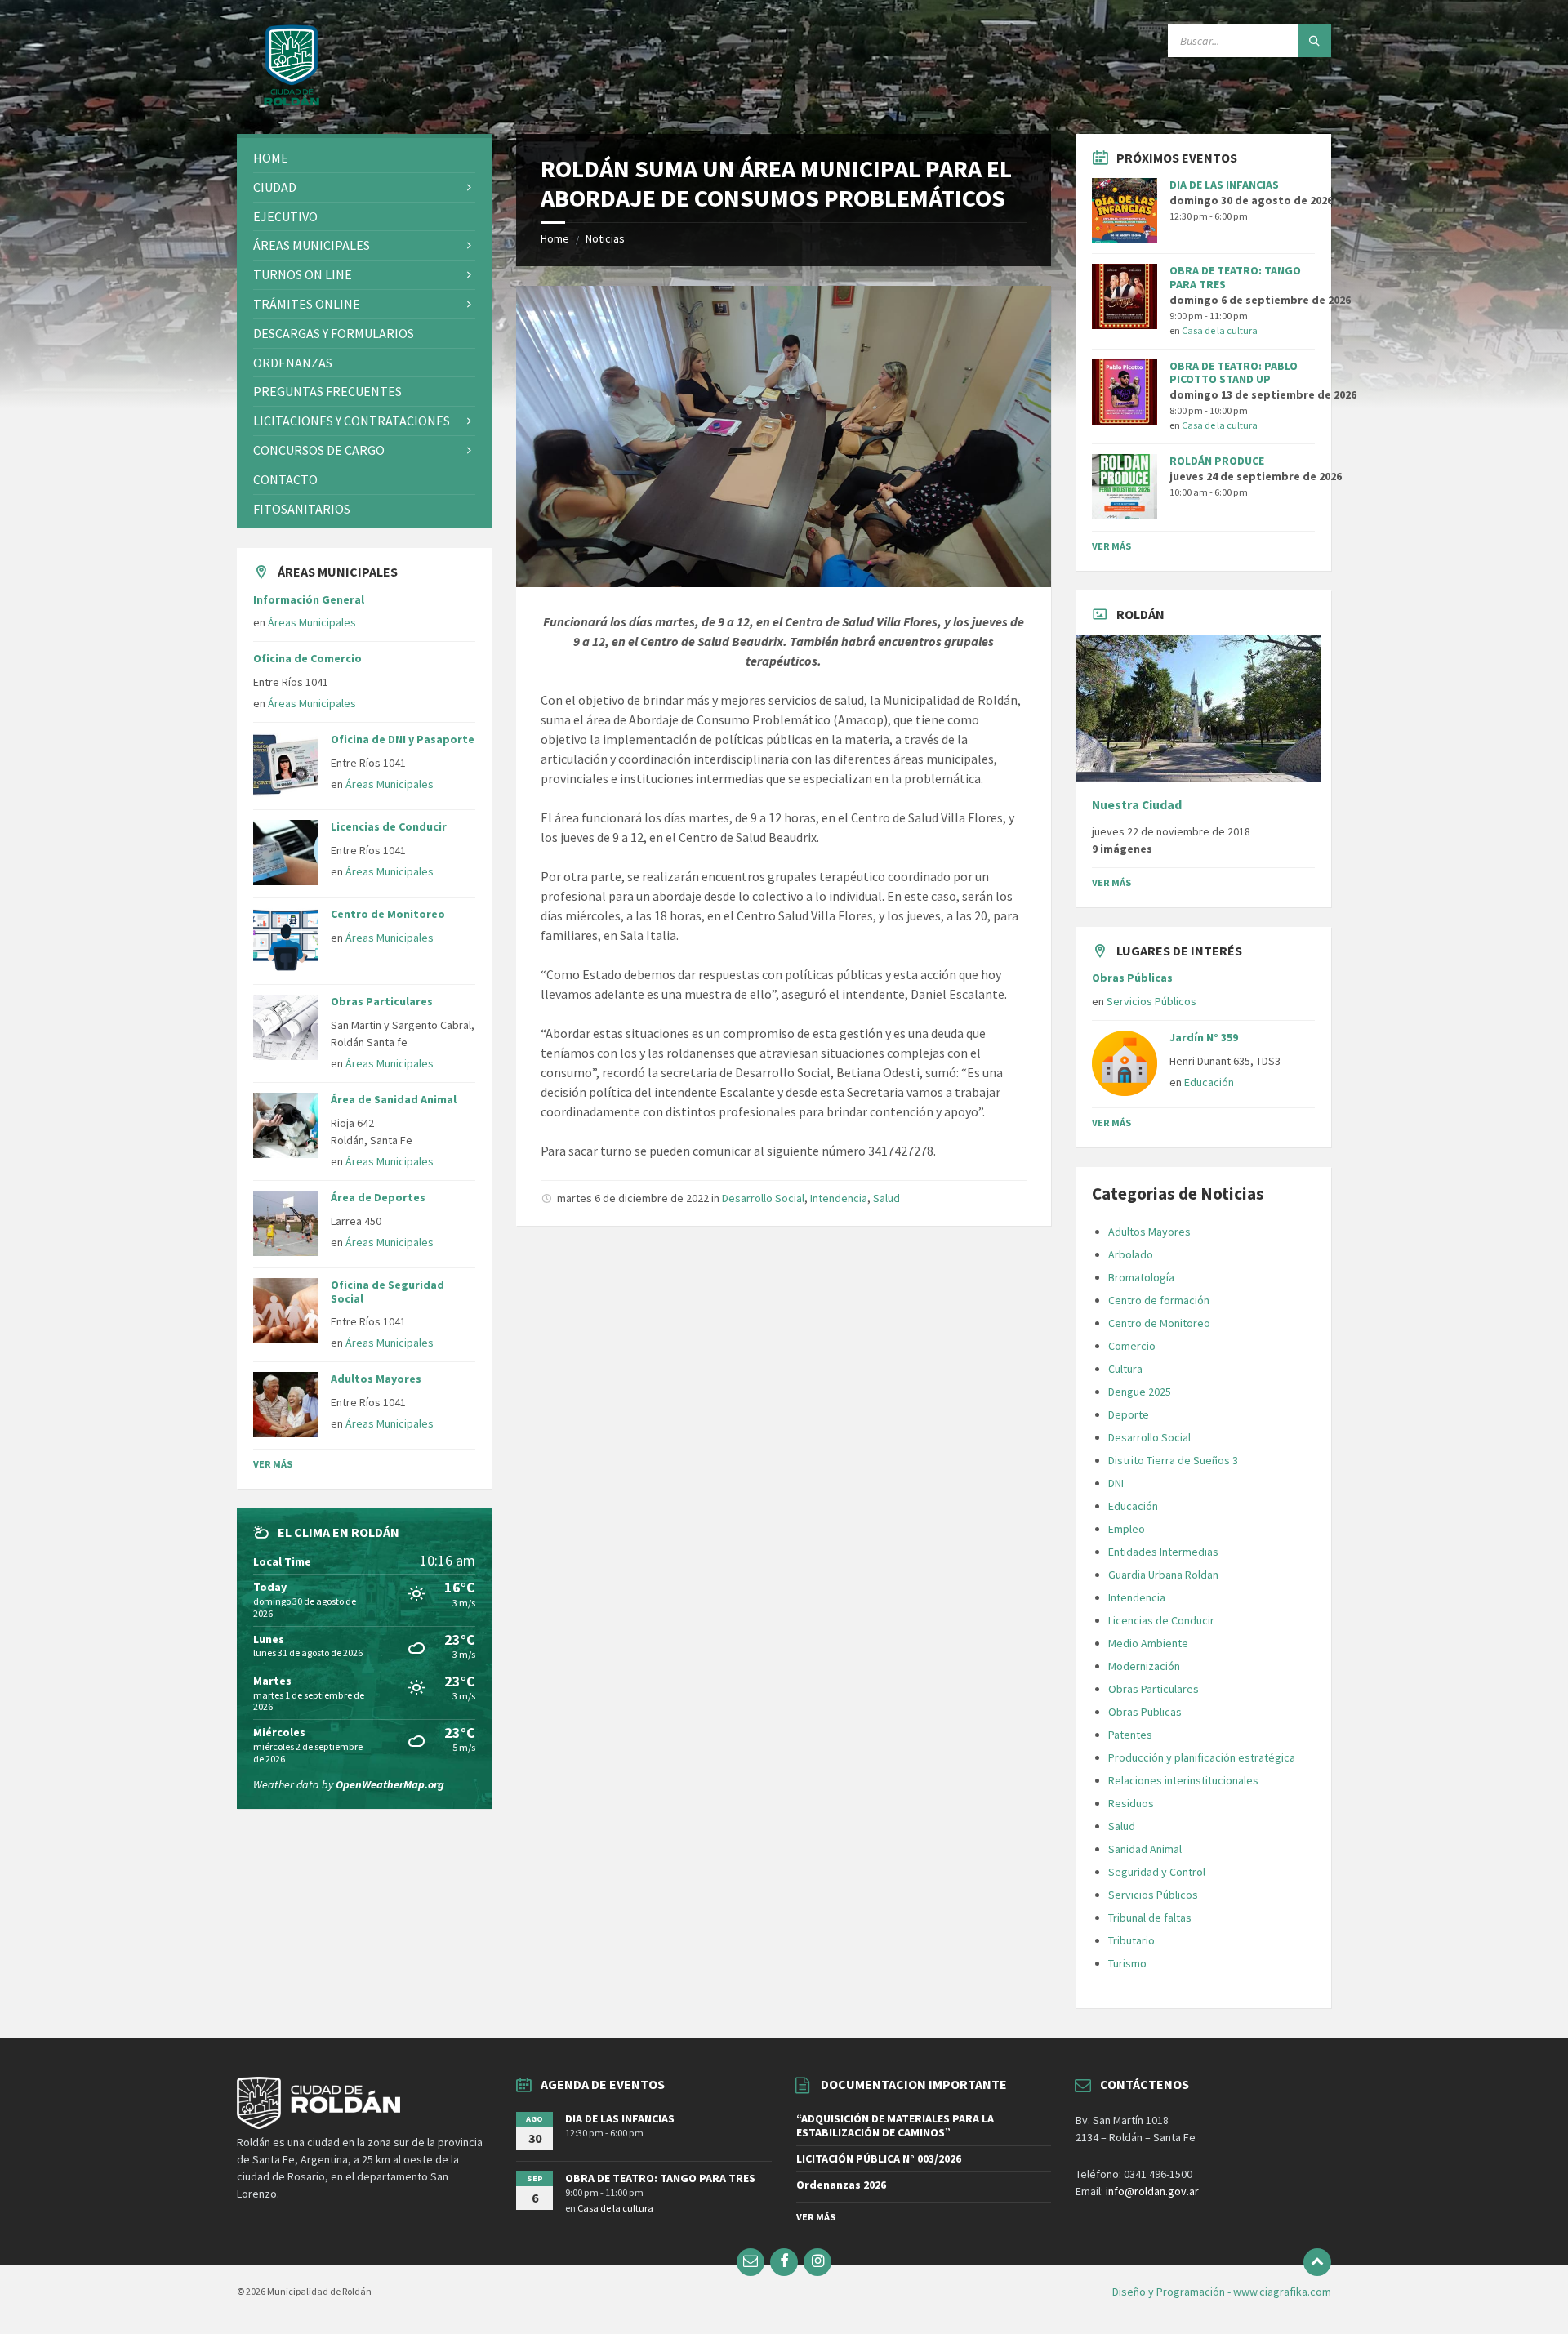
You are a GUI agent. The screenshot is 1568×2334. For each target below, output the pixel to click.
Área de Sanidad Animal (394, 1099)
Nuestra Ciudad (1137, 805)
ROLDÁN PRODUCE (1217, 461)
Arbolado (1131, 1254)
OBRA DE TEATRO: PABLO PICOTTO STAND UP (1234, 373)
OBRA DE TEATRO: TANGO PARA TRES (1235, 277)
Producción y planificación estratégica (1202, 1757)
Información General (309, 599)
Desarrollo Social (763, 1198)
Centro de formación (1159, 1300)
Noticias (605, 238)
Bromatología (1141, 1277)
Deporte (1129, 1414)
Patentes (1130, 1735)
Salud (886, 1198)
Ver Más (273, 1464)
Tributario (1131, 1940)
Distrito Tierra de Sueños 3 (1173, 1460)
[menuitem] (364, 158)
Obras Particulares (382, 1001)
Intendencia (839, 1198)
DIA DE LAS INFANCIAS (1224, 185)
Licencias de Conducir (389, 826)
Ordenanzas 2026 (841, 2185)
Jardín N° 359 (1204, 1037)
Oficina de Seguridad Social (388, 1292)
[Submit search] (1315, 41)
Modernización (1144, 1666)
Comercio (1132, 1346)
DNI (1116, 1483)
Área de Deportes (378, 1197)
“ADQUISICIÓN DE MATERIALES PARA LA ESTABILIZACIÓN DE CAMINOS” (895, 2125)
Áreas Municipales (312, 622)
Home (555, 238)
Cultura (1125, 1369)
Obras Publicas (1145, 1712)
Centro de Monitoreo (388, 914)
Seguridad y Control (1157, 1872)
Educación (1209, 1082)
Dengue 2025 (1140, 1392)
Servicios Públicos (1151, 1001)
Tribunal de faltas (1150, 1918)
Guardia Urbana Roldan (1163, 1575)
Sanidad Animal (1145, 1849)
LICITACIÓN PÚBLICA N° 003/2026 (879, 2158)
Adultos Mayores (376, 1379)
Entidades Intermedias (1163, 1552)
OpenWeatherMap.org (390, 1784)
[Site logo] (292, 102)
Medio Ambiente (1148, 1643)
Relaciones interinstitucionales (1183, 1780)
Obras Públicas (1132, 978)
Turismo (1127, 1963)
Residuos (1131, 1803)
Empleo (1127, 1529)
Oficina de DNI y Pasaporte (403, 739)
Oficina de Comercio (307, 658)
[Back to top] (1317, 2262)
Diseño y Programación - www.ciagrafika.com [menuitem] (1222, 2292)
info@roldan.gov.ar (1151, 2191)
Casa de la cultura (1220, 330)
